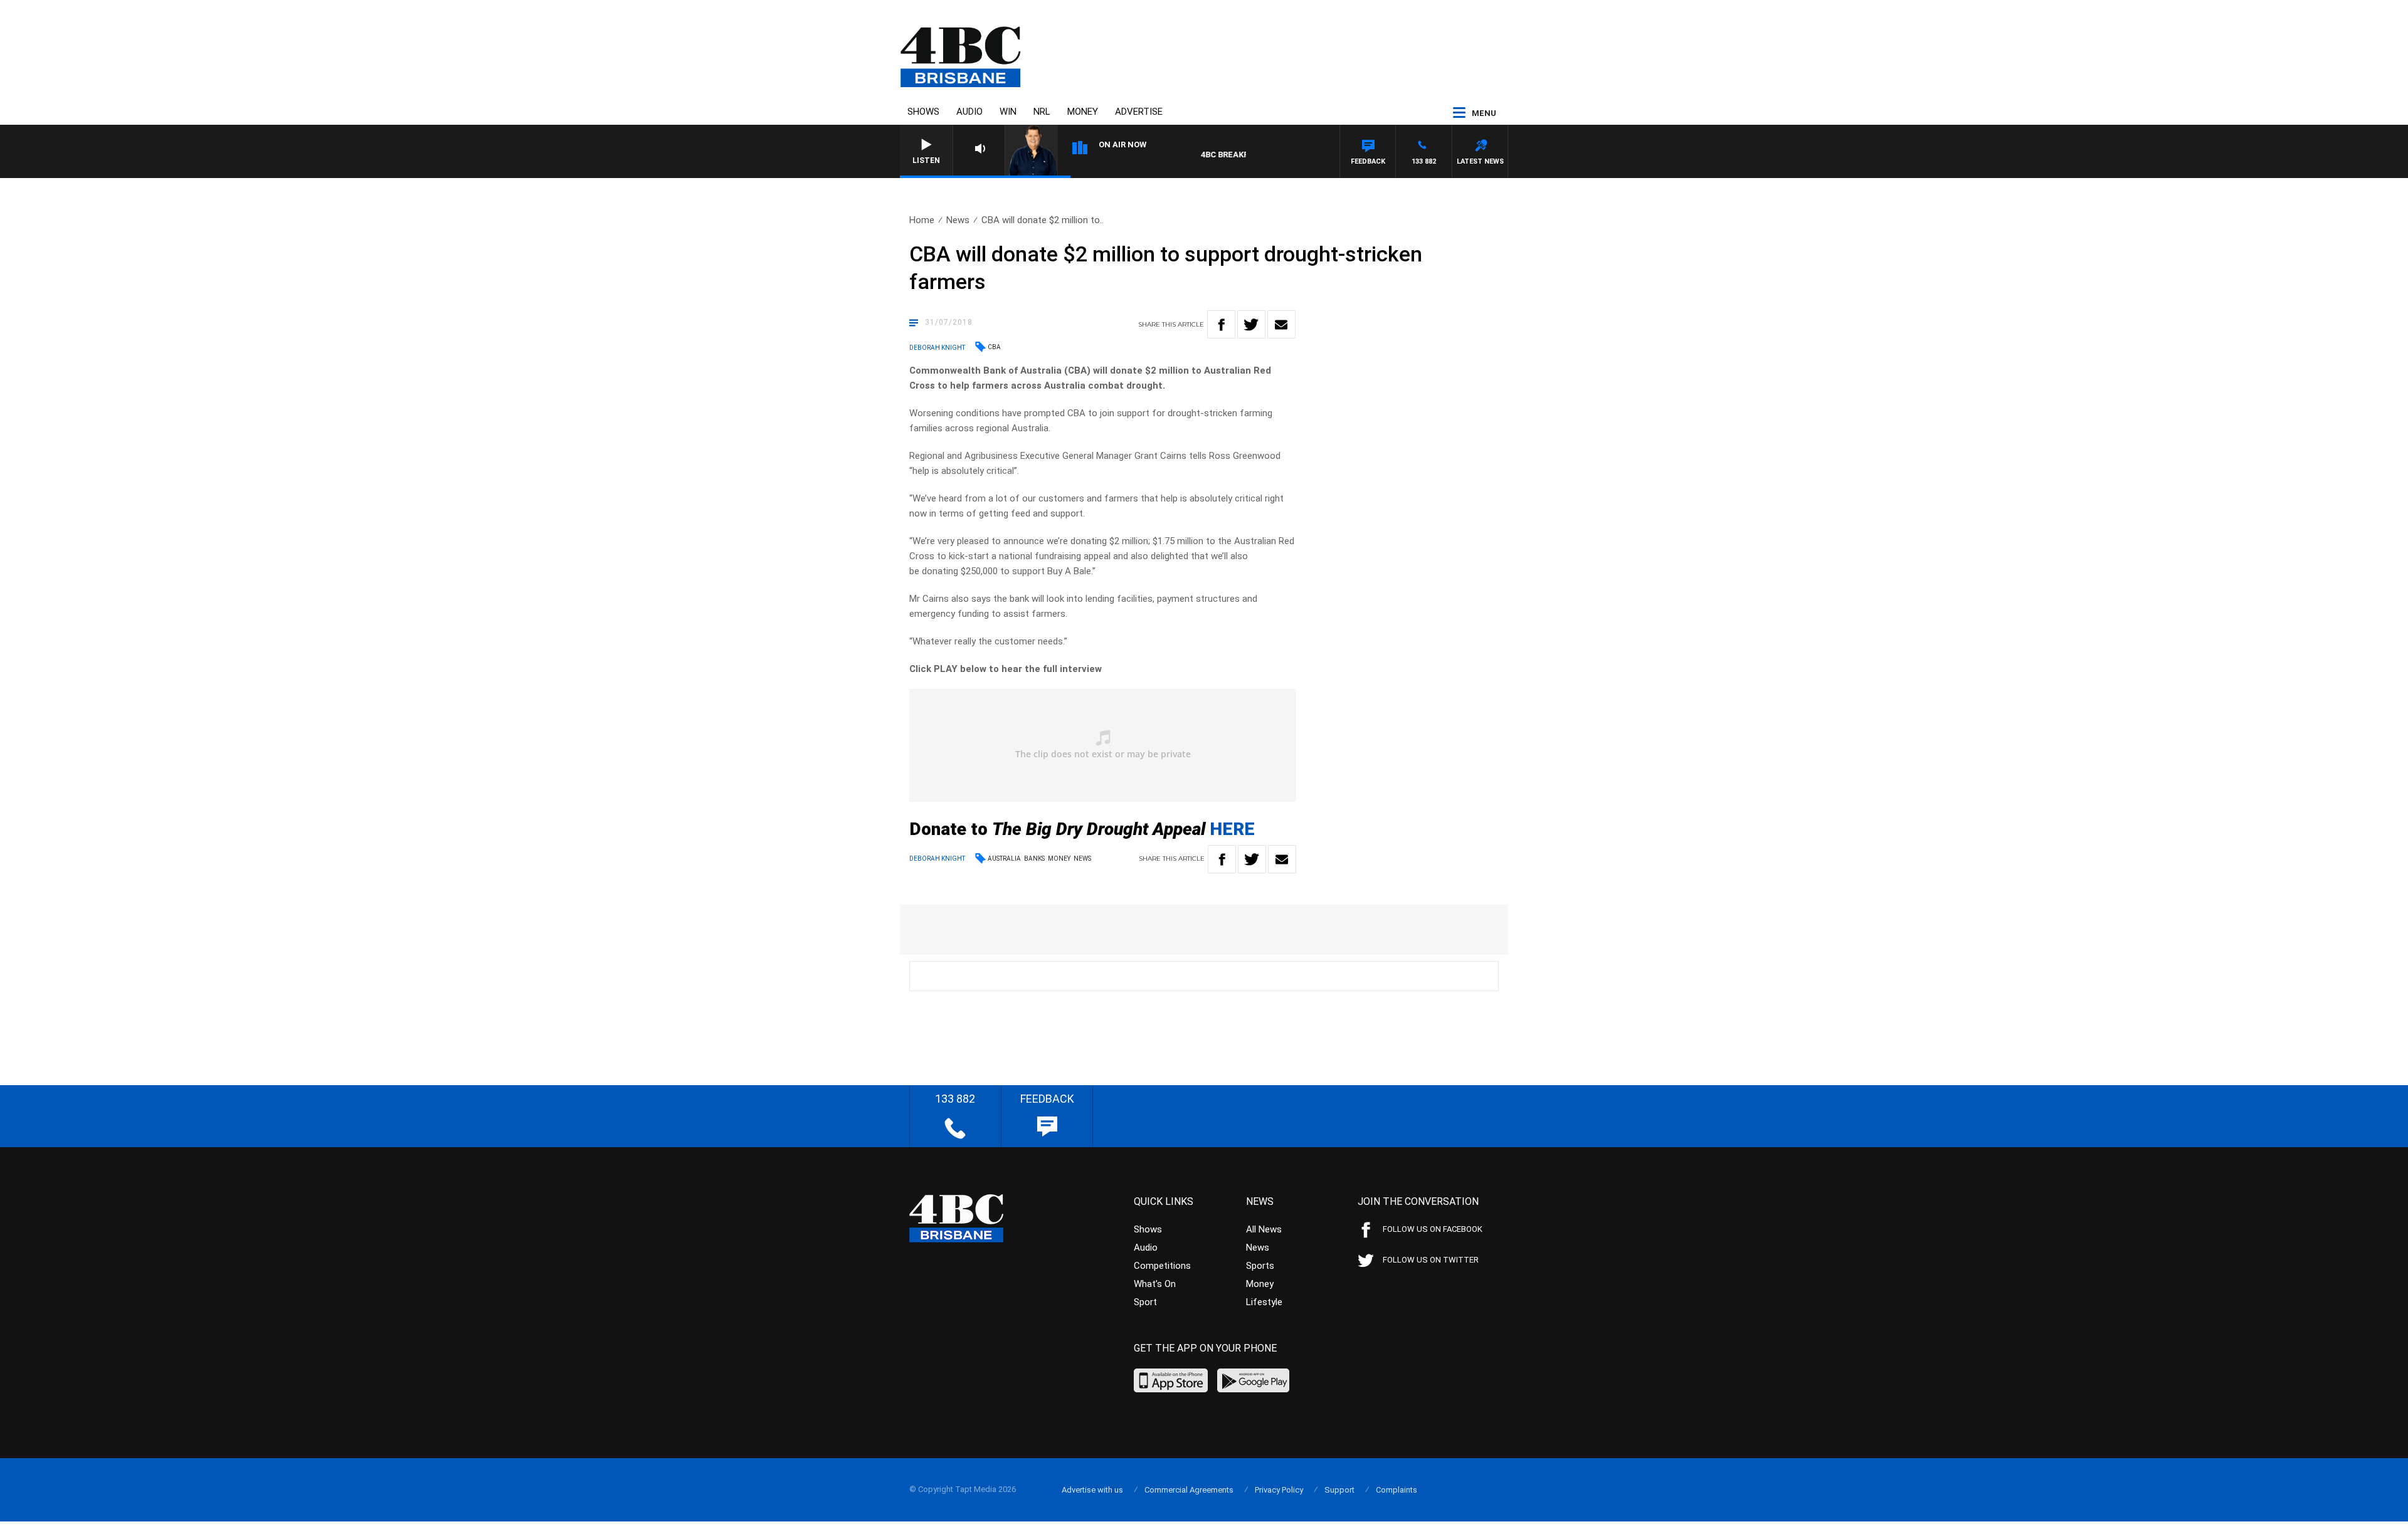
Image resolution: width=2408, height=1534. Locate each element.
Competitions (1162, 1266)
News (958, 220)
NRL (1042, 112)
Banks (1034, 859)
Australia (1004, 859)
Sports (1260, 1266)
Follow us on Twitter (1431, 1260)
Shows (923, 112)
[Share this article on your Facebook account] (1221, 324)
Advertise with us (1092, 1490)
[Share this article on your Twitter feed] (1251, 324)
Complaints (1397, 1490)
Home (922, 220)
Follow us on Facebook (1433, 1229)
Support (1339, 1490)
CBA (994, 347)
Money (1083, 112)
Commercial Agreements (1189, 1490)
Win (1008, 112)
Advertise (1139, 112)
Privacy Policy (1279, 1490)
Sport (1145, 1302)
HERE (1232, 829)
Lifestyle (1264, 1302)
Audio (969, 112)
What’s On (1155, 1284)
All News (1264, 1229)
